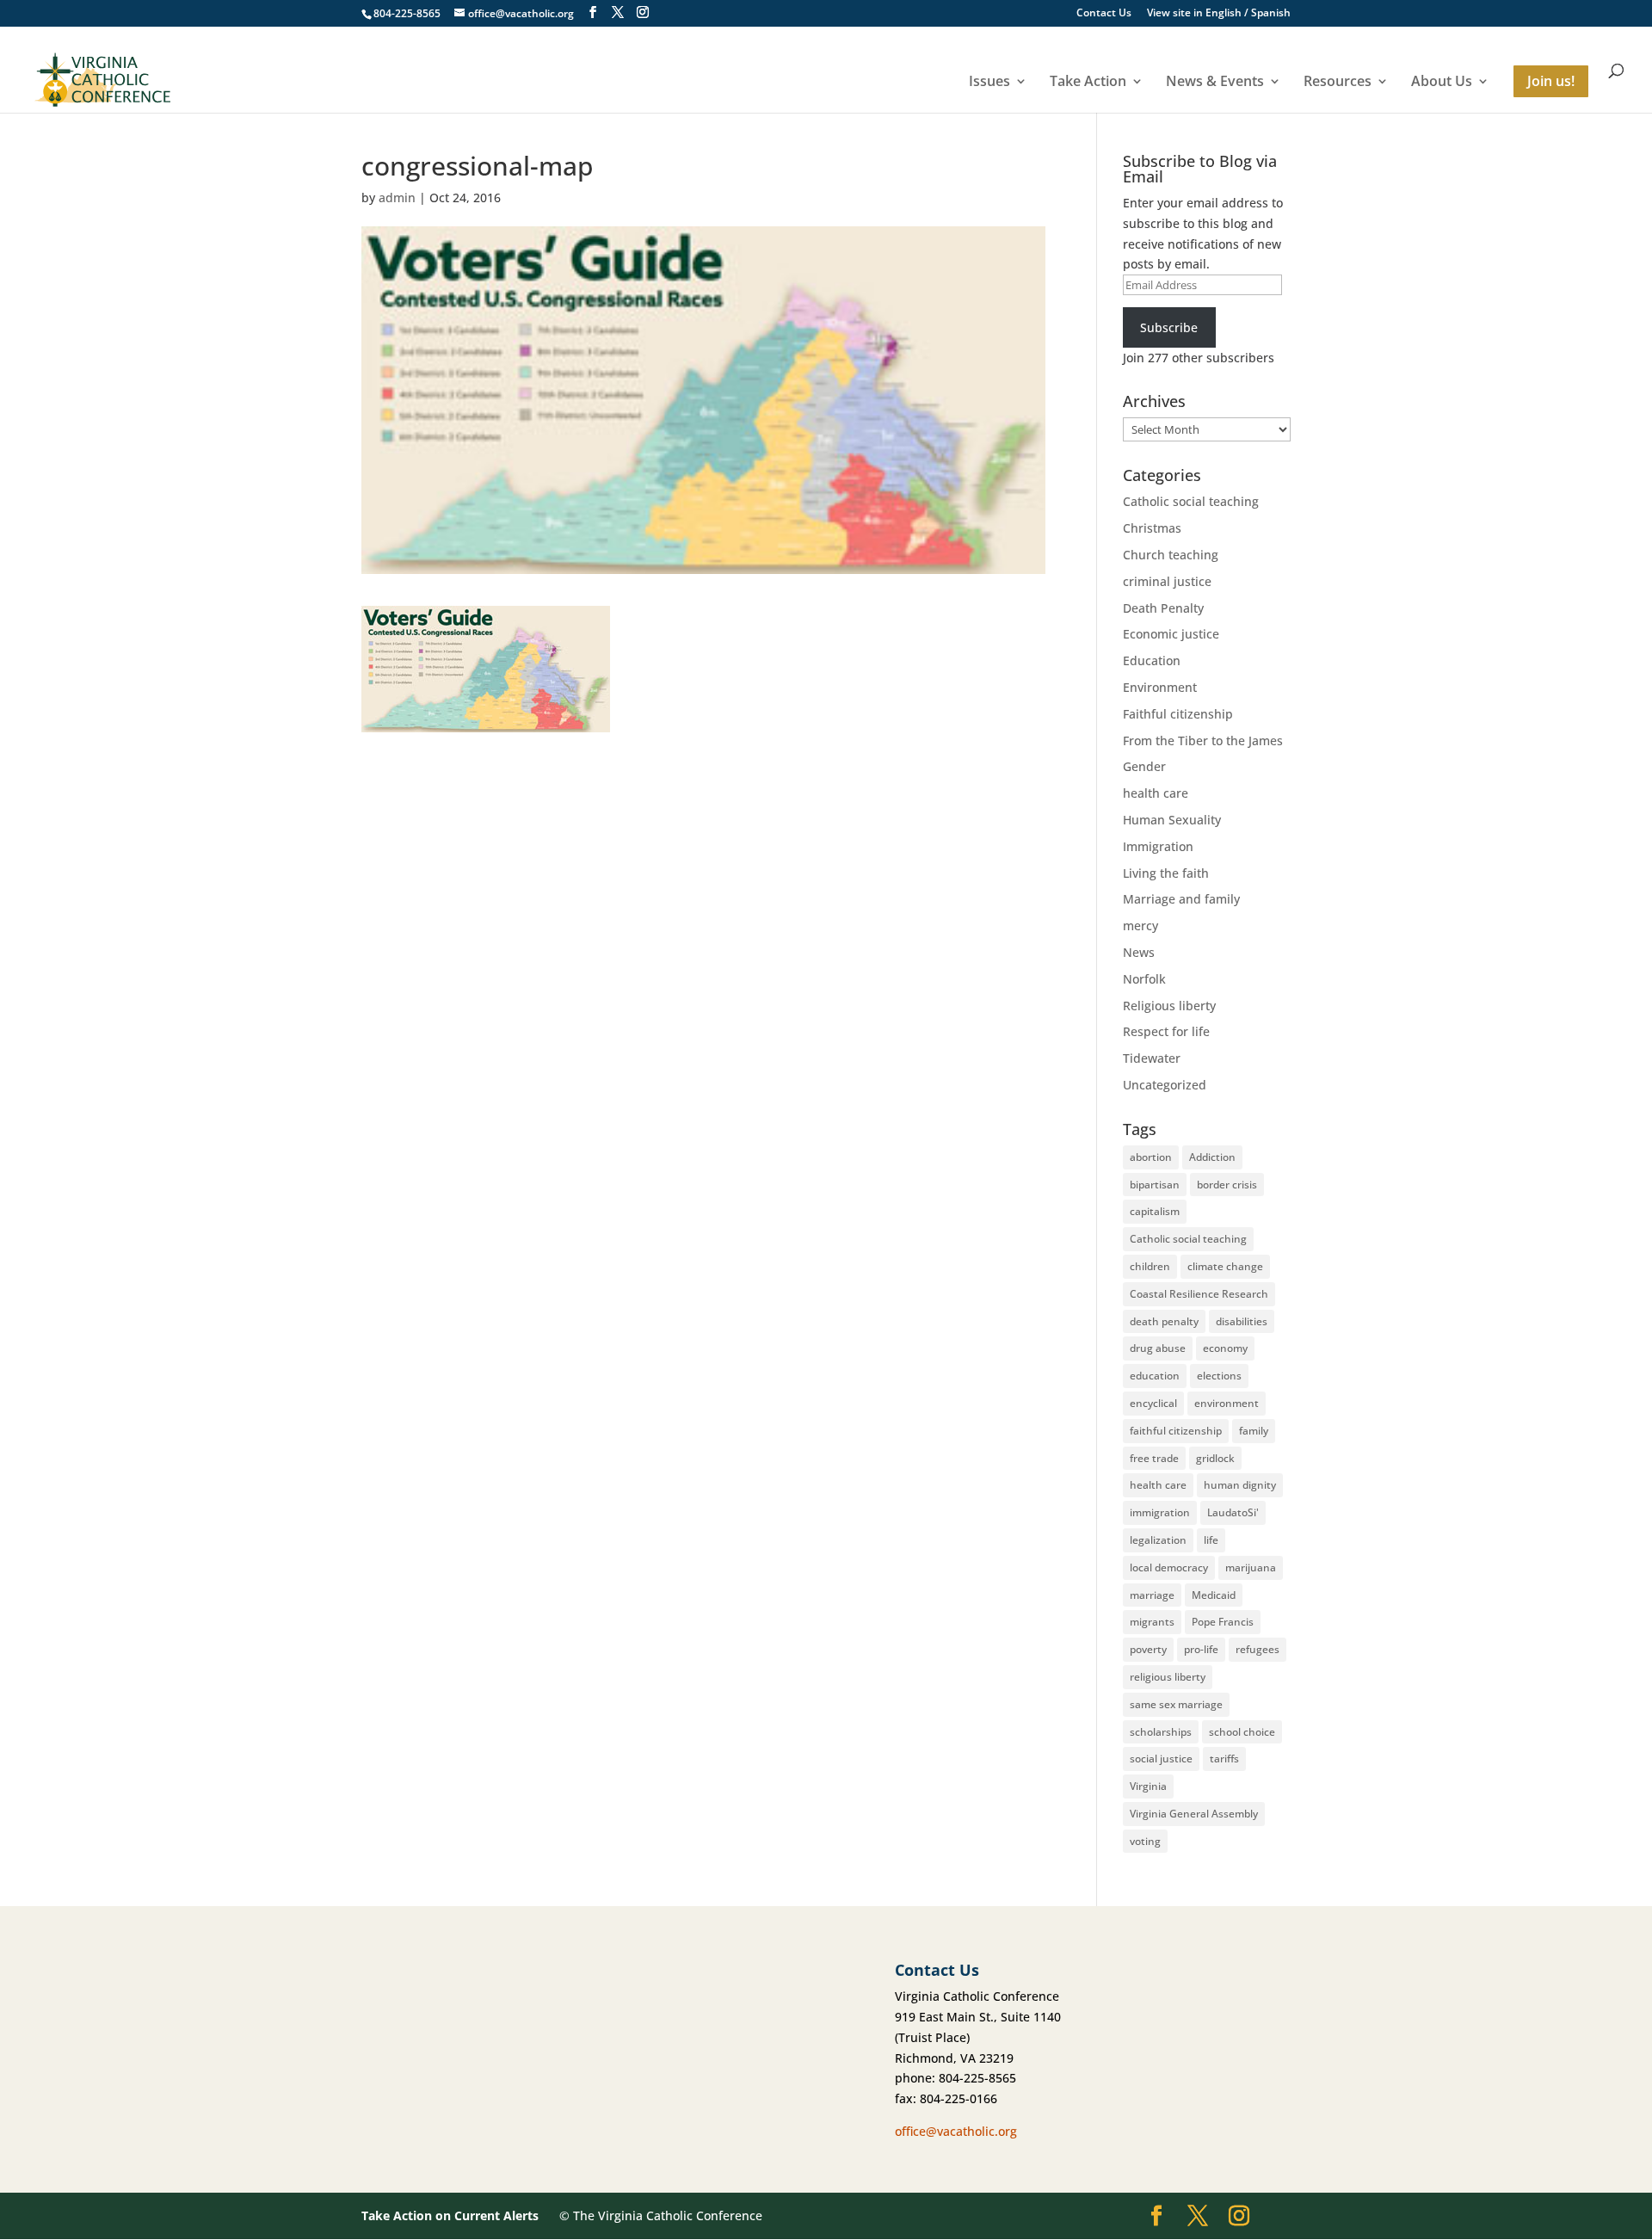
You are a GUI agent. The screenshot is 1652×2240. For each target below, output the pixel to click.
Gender (1144, 766)
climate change (1225, 1266)
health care (1156, 793)
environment (1227, 1403)
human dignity (1240, 1485)
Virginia (1148, 1786)
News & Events (1215, 82)
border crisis (1227, 1185)
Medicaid (1214, 1595)
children (1150, 1266)
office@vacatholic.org (956, 2131)
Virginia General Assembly (1194, 1814)
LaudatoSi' (1233, 1512)
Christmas (1152, 528)
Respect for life (1166, 1031)
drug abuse (1158, 1348)
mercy (1140, 926)
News (1139, 952)
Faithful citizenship (1178, 714)
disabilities (1242, 1321)
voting (1145, 1841)
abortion (1151, 1157)
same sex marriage (1176, 1704)
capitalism (1155, 1211)
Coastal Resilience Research (1199, 1294)
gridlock (1215, 1458)
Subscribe (1169, 327)
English (1224, 12)
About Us (1442, 82)
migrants (1152, 1622)
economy (1225, 1348)
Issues (989, 82)
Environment (1160, 687)
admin (397, 197)
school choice (1242, 1732)
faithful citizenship (1176, 1431)
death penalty (1164, 1321)
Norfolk (1144, 979)
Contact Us (1104, 14)
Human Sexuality (1172, 820)
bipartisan (1155, 1185)
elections (1219, 1376)
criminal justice (1167, 581)
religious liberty (1168, 1677)
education (1155, 1376)
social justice (1161, 1759)
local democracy (1169, 1567)
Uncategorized (1165, 1085)
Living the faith (1166, 873)
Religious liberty (1169, 1006)
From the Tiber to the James (1203, 740)
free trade (1154, 1458)
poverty (1148, 1649)
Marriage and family (1181, 899)
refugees (1257, 1649)
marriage (1152, 1595)
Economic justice (1171, 634)
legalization (1158, 1540)
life (1211, 1540)
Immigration (1158, 846)
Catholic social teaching (1191, 501)
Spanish (1271, 12)
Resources (1338, 82)
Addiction (1212, 1157)
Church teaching (1171, 555)
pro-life (1201, 1649)
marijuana (1251, 1567)
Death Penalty (1163, 608)
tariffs (1224, 1759)
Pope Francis (1223, 1622)
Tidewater (1152, 1058)
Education (1152, 660)
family (1254, 1431)
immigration (1160, 1512)
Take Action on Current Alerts (450, 2215)
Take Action (1088, 82)
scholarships (1161, 1732)
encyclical (1153, 1403)
